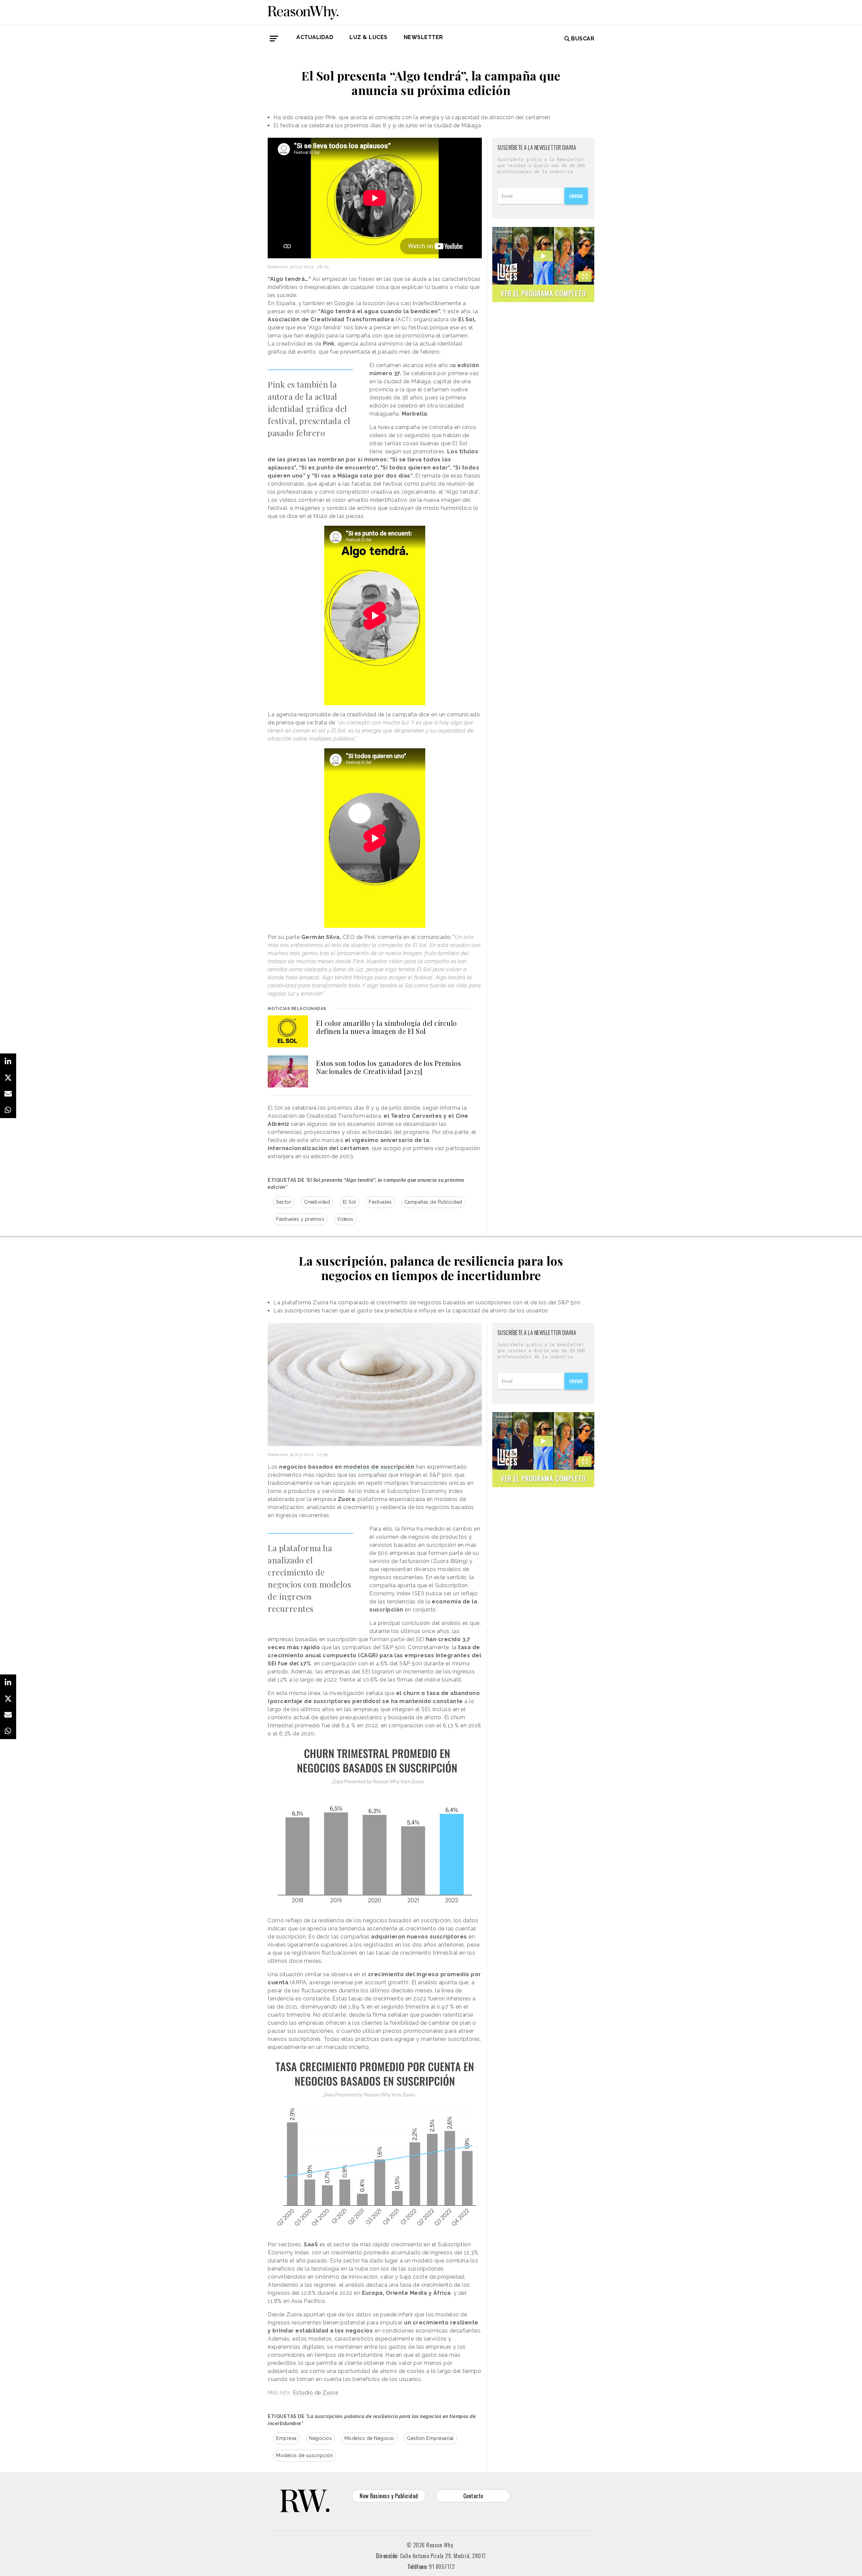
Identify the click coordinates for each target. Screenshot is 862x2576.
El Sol (350, 1202)
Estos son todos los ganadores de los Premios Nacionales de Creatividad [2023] (389, 1067)
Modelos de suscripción (305, 2455)
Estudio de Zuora (316, 2393)
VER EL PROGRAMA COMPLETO (543, 293)
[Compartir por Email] (8, 1094)
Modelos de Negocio (369, 2438)
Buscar (583, 39)
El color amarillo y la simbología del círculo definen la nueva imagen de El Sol (387, 1027)
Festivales (380, 1202)
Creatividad (317, 1202)
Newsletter (423, 37)
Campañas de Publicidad (433, 1202)
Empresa (286, 2438)
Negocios (320, 2438)
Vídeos (345, 1219)
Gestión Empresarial (430, 2438)
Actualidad (315, 37)
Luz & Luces (369, 37)
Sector (284, 1202)
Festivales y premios (300, 1219)
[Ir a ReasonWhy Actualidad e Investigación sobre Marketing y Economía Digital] (303, 11)
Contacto (473, 2496)
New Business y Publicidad (389, 2496)
